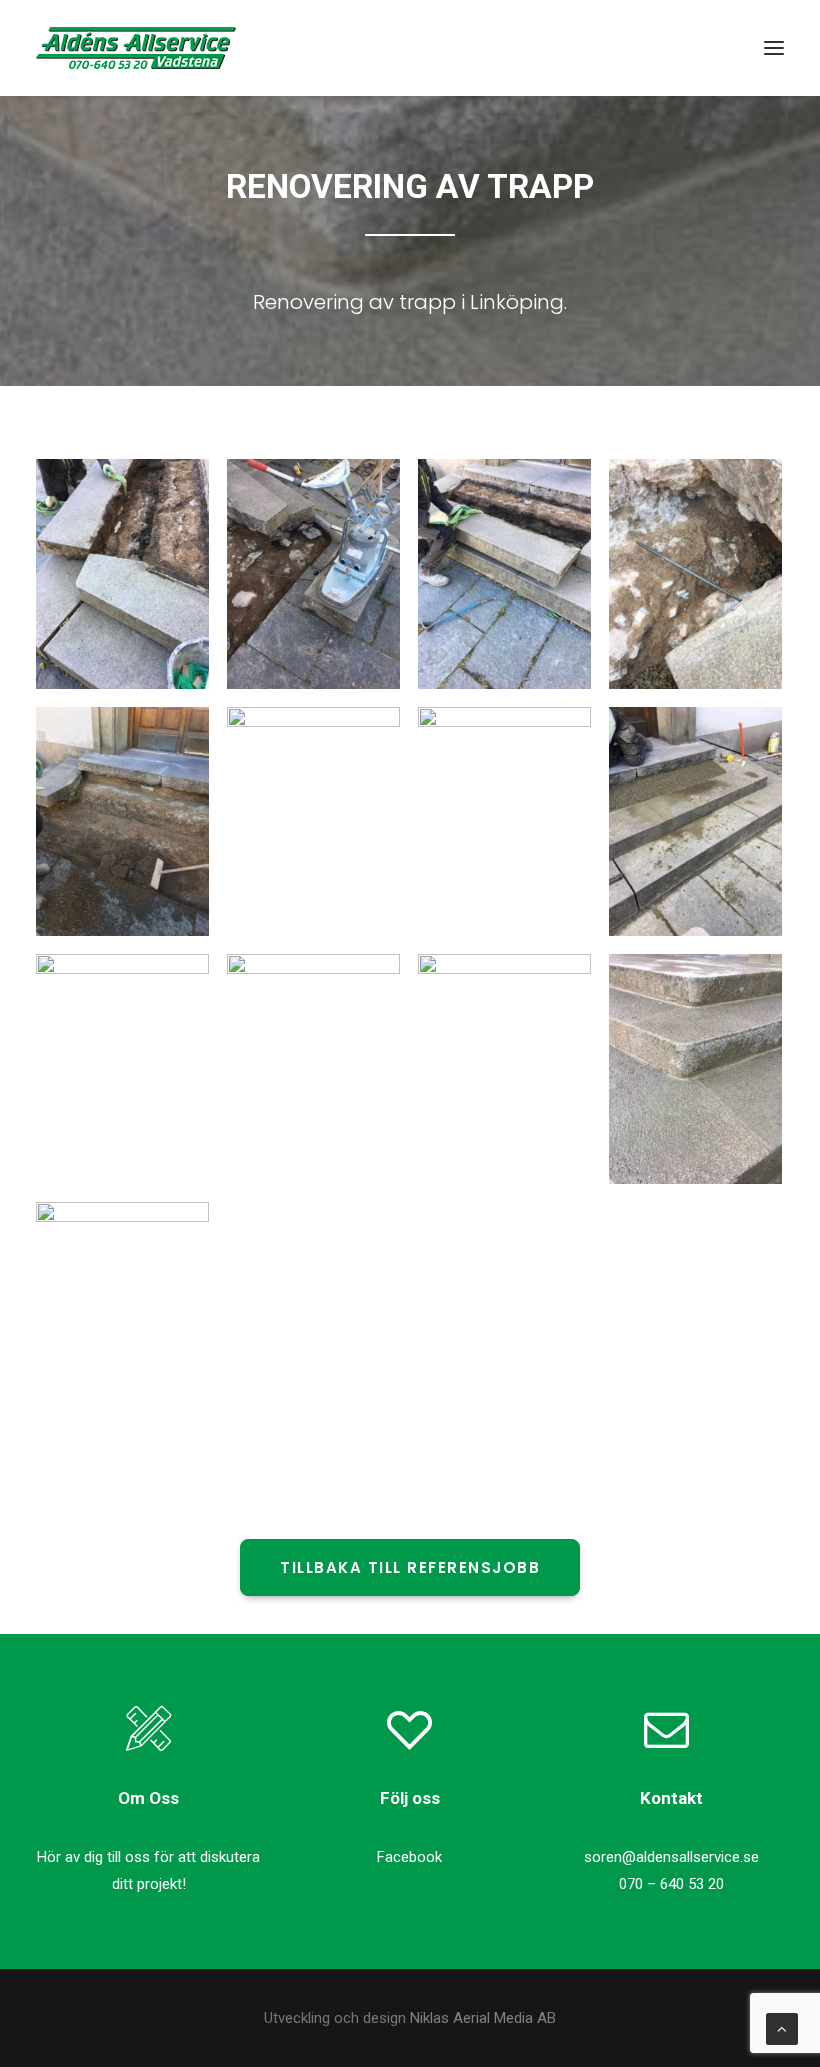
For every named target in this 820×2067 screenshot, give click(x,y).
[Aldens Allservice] (136, 48)
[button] (774, 48)
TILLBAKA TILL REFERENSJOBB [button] (410, 1567)
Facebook (409, 1857)
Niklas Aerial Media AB (483, 2018)
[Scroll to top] (782, 2028)
